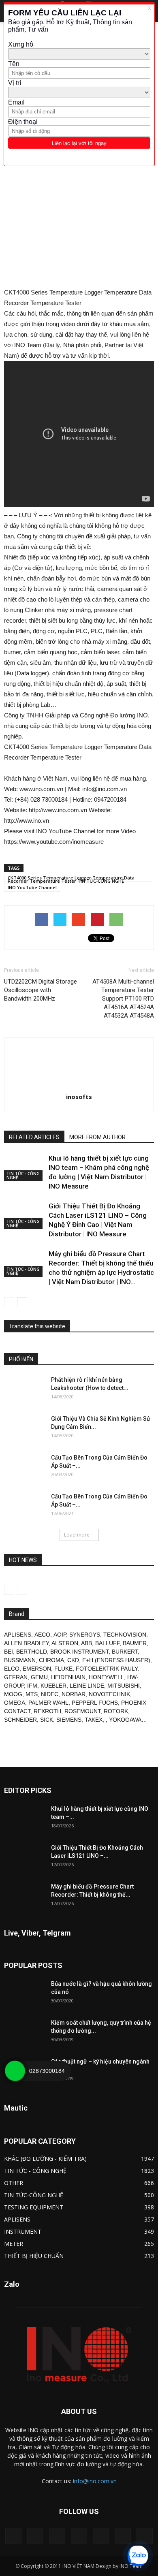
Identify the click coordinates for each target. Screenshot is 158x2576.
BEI (9, 1652)
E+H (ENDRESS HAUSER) (116, 1660)
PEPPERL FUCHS (95, 1703)
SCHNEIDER (20, 1720)
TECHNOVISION (125, 1635)
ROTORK (116, 1711)
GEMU (39, 1677)
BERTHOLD (32, 1652)
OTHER (14, 2183)
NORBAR (74, 1694)
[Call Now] (15, 2071)
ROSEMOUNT (82, 1711)
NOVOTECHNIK (109, 1694)
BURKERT (125, 1652)
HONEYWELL (106, 1677)
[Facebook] (35, 2536)
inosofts (79, 1097)
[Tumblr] (101, 2536)
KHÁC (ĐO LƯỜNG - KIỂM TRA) (45, 2159)
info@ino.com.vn (95, 2481)
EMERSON (37, 1669)
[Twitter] (123, 2536)
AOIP (60, 1635)
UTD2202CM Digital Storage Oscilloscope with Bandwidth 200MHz (41, 990)
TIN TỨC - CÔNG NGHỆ (23, 1176)
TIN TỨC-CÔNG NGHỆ (34, 2195)
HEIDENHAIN (68, 1677)
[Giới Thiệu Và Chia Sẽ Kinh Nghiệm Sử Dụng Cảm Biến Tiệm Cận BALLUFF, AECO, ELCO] (24, 1429)
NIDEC (50, 1694)
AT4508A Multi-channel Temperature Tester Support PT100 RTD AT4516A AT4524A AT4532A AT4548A (123, 999)
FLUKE (63, 1669)
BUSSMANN (20, 1660)
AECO (42, 1635)
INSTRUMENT (23, 2231)
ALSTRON (65, 1643)
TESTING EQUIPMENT (34, 2207)
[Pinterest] (79, 2536)
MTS (32, 1694)
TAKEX (94, 1720)
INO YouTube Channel (32, 887)
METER (14, 2244)
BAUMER (135, 1643)
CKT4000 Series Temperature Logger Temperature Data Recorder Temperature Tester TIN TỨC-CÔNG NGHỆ (71, 878)
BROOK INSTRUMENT (79, 1652)
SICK (47, 1720)
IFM (32, 1686)
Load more (77, 1535)
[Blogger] (13, 2536)
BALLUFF (107, 1643)
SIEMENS (69, 1720)
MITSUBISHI (124, 1686)
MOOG (13, 1694)
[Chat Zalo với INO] (138, 2556)
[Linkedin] (57, 2536)
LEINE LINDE (87, 1686)
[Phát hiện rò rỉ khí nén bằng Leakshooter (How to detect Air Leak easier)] (24, 1390)
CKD (73, 1660)
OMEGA (15, 1703)
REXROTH (47, 1711)
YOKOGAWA (125, 1720)
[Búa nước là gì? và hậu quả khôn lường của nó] (24, 1994)
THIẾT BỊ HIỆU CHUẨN (34, 2256)
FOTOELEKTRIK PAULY (107, 1669)
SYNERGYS (85, 1635)
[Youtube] (145, 2536)
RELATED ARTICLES (34, 1137)
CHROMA (51, 1660)
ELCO (12, 1669)
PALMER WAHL (48, 1703)
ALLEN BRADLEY (26, 1643)
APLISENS (18, 1635)
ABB (86, 1643)
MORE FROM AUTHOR (97, 1137)
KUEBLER (53, 1686)
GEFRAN (16, 1677)
